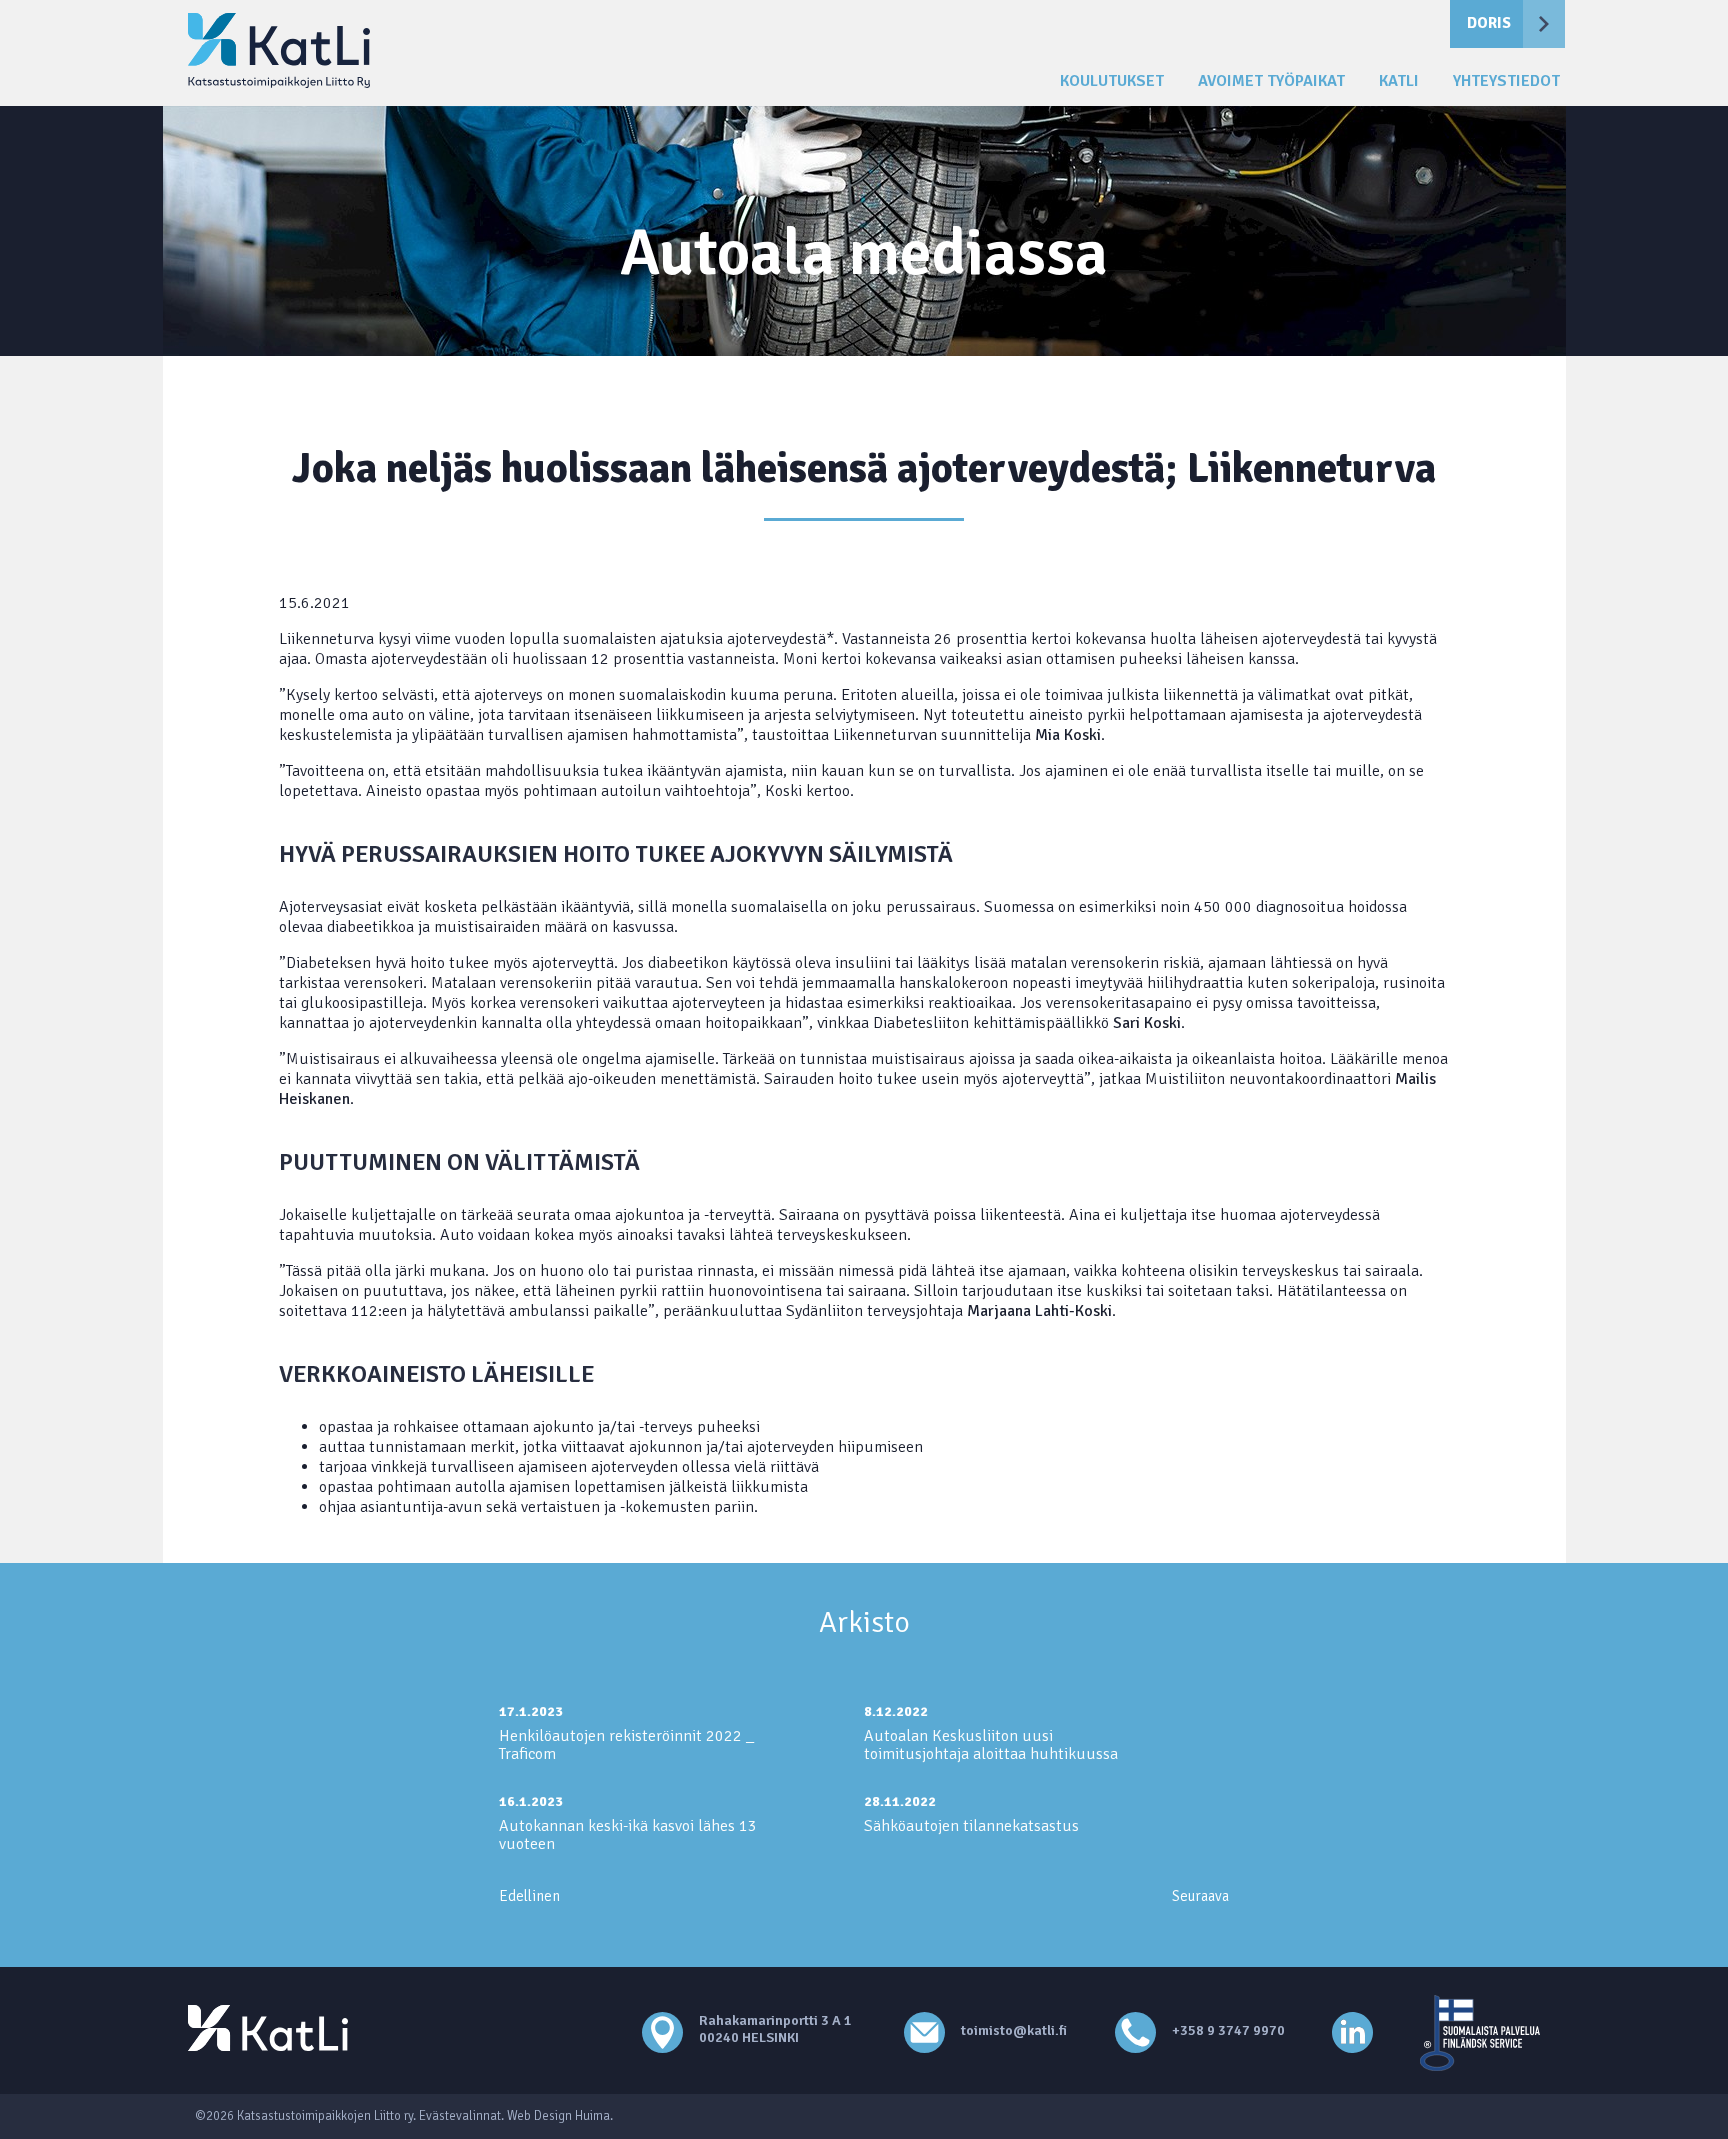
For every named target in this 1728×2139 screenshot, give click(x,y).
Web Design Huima (558, 2116)
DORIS (1489, 23)
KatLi (1399, 81)
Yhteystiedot (1506, 81)
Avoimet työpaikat (1271, 81)
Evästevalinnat (460, 2116)
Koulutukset (1112, 81)
